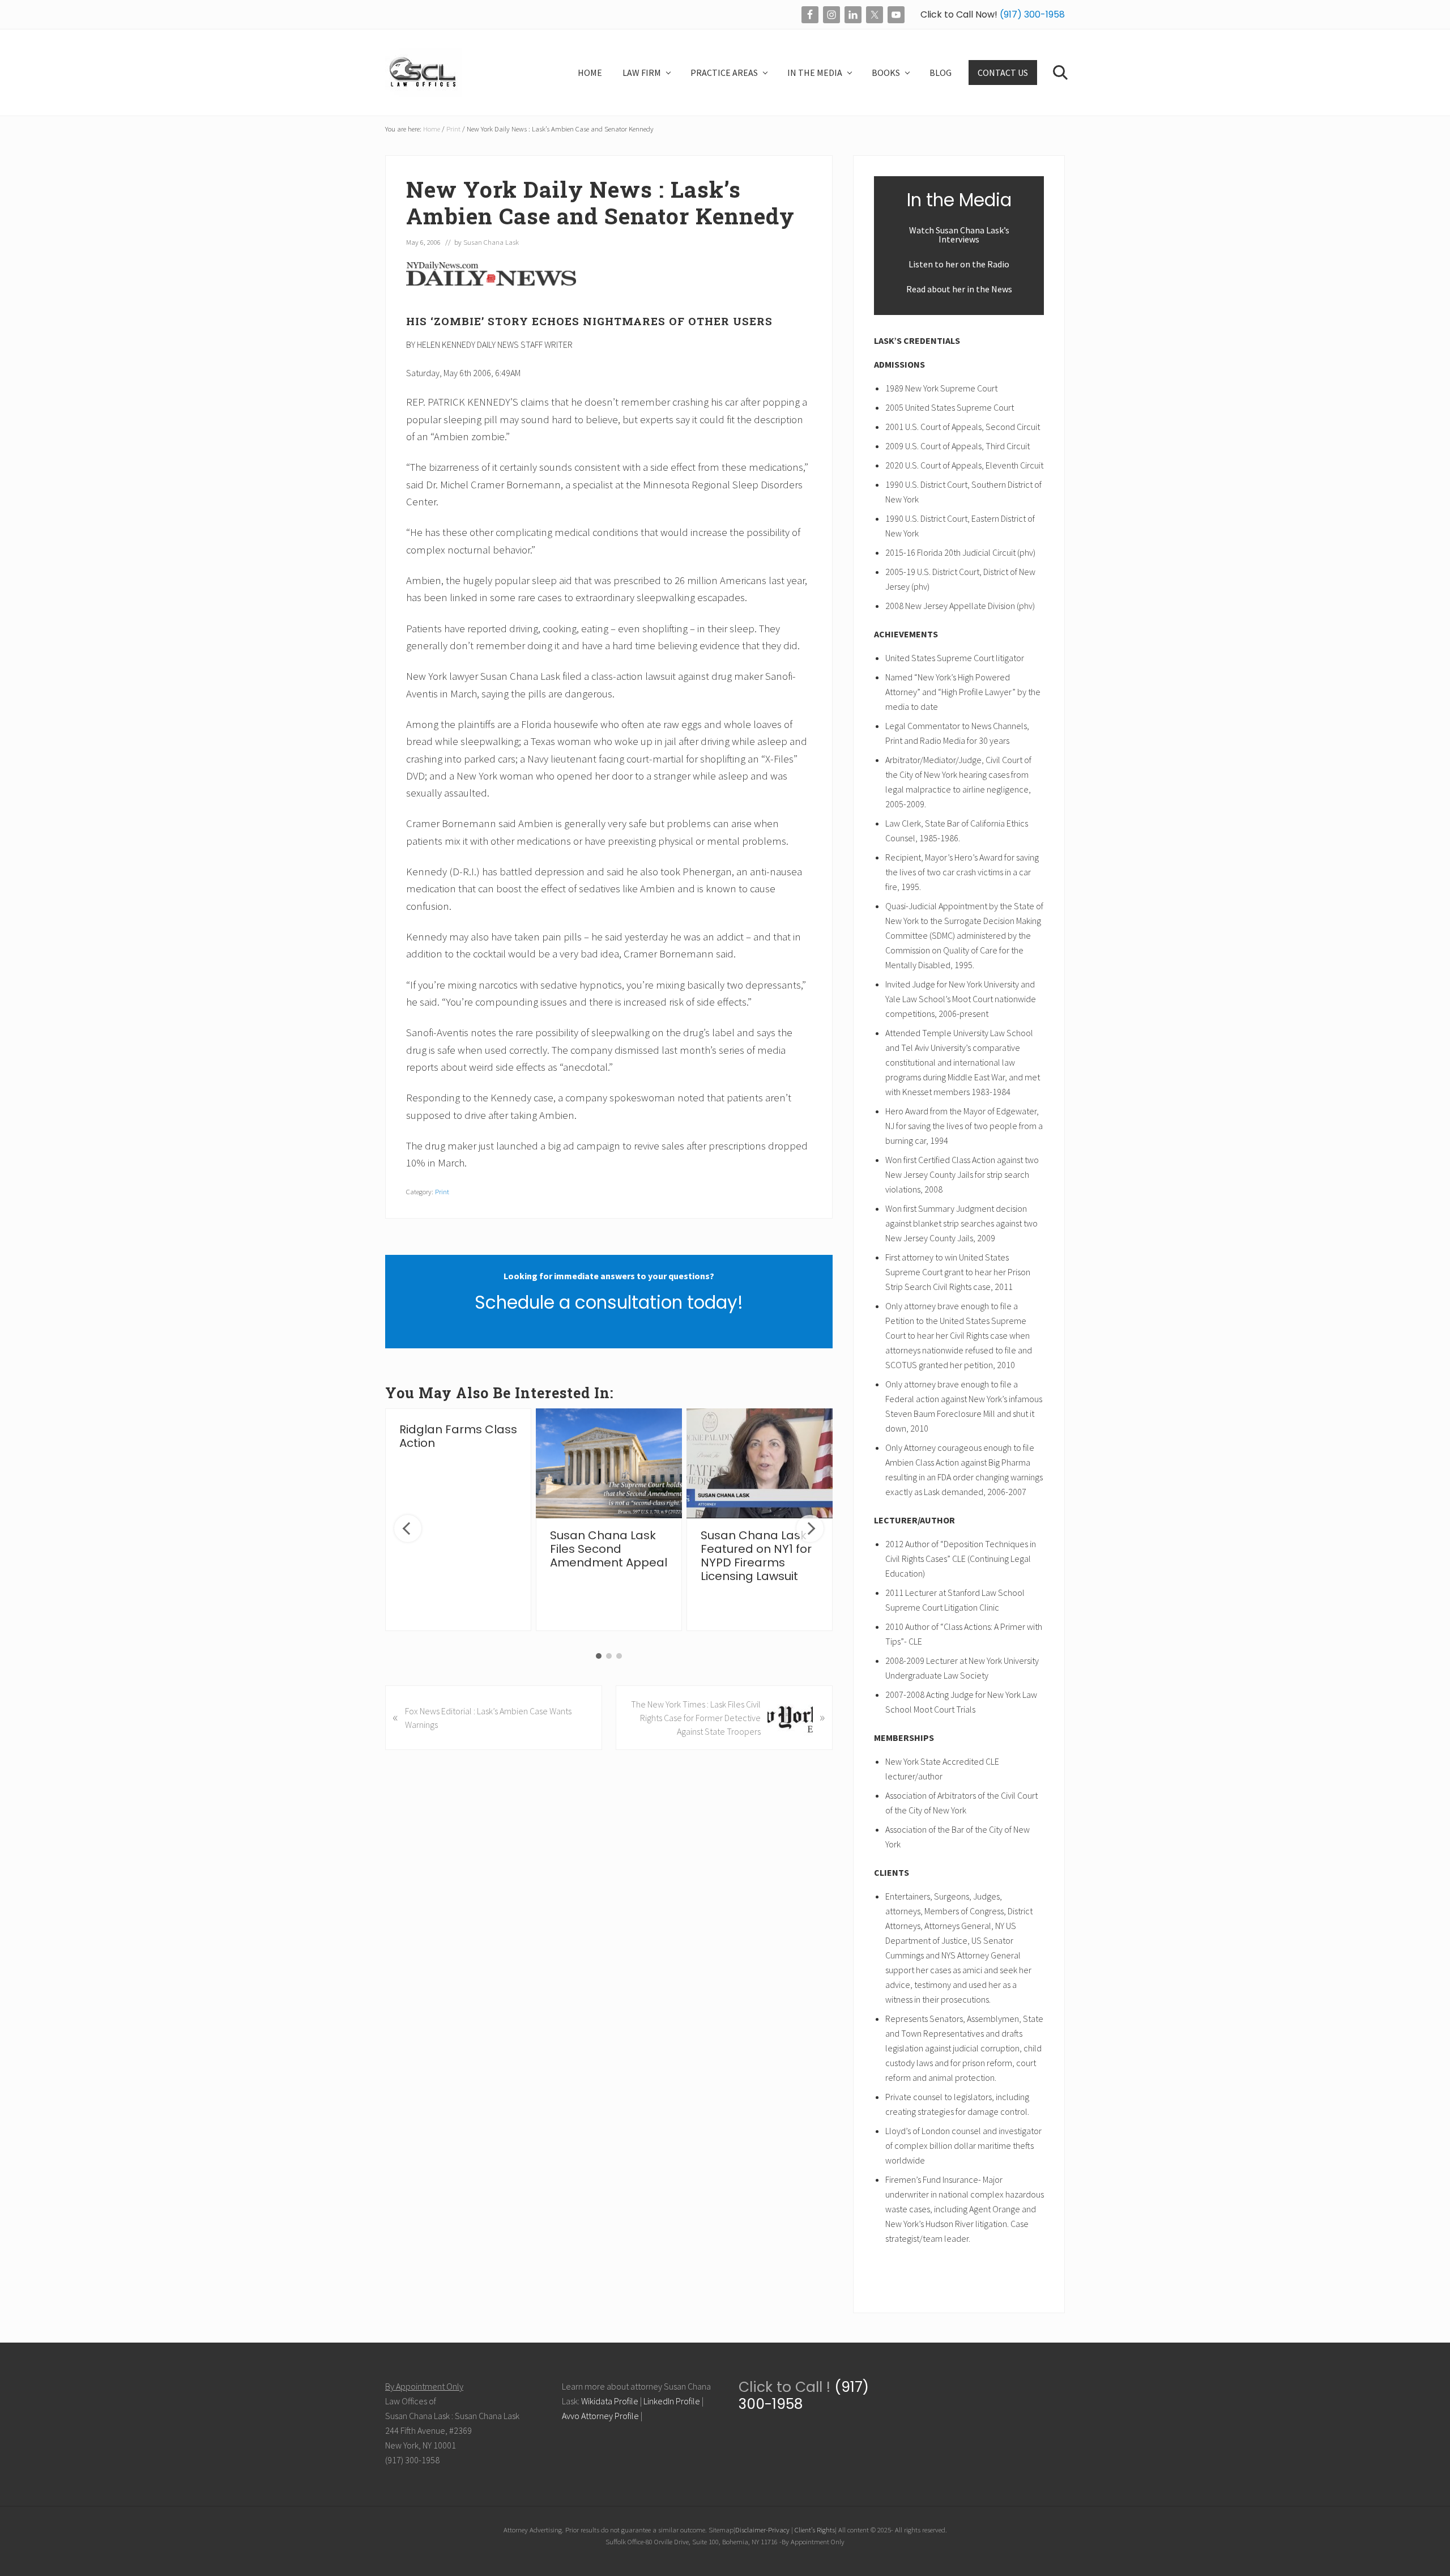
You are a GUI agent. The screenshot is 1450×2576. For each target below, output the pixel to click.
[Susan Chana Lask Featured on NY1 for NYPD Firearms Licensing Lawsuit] (760, 1463)
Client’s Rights (815, 2530)
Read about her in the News (959, 289)
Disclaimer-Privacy (762, 2530)
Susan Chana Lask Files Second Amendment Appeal (609, 1549)
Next (810, 1528)
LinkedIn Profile (672, 2401)
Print (442, 1191)
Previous (408, 1528)
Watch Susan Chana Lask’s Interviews (959, 235)
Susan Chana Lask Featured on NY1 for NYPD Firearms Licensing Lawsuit (756, 1556)
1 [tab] (599, 1656)
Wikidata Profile (610, 2401)
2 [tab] (609, 1656)
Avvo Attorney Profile (600, 2416)
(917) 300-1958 (1031, 14)
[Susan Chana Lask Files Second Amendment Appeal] (609, 1463)
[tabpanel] (458, 1520)
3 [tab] (619, 1656)
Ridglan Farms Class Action (458, 1436)
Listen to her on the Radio (959, 264)
